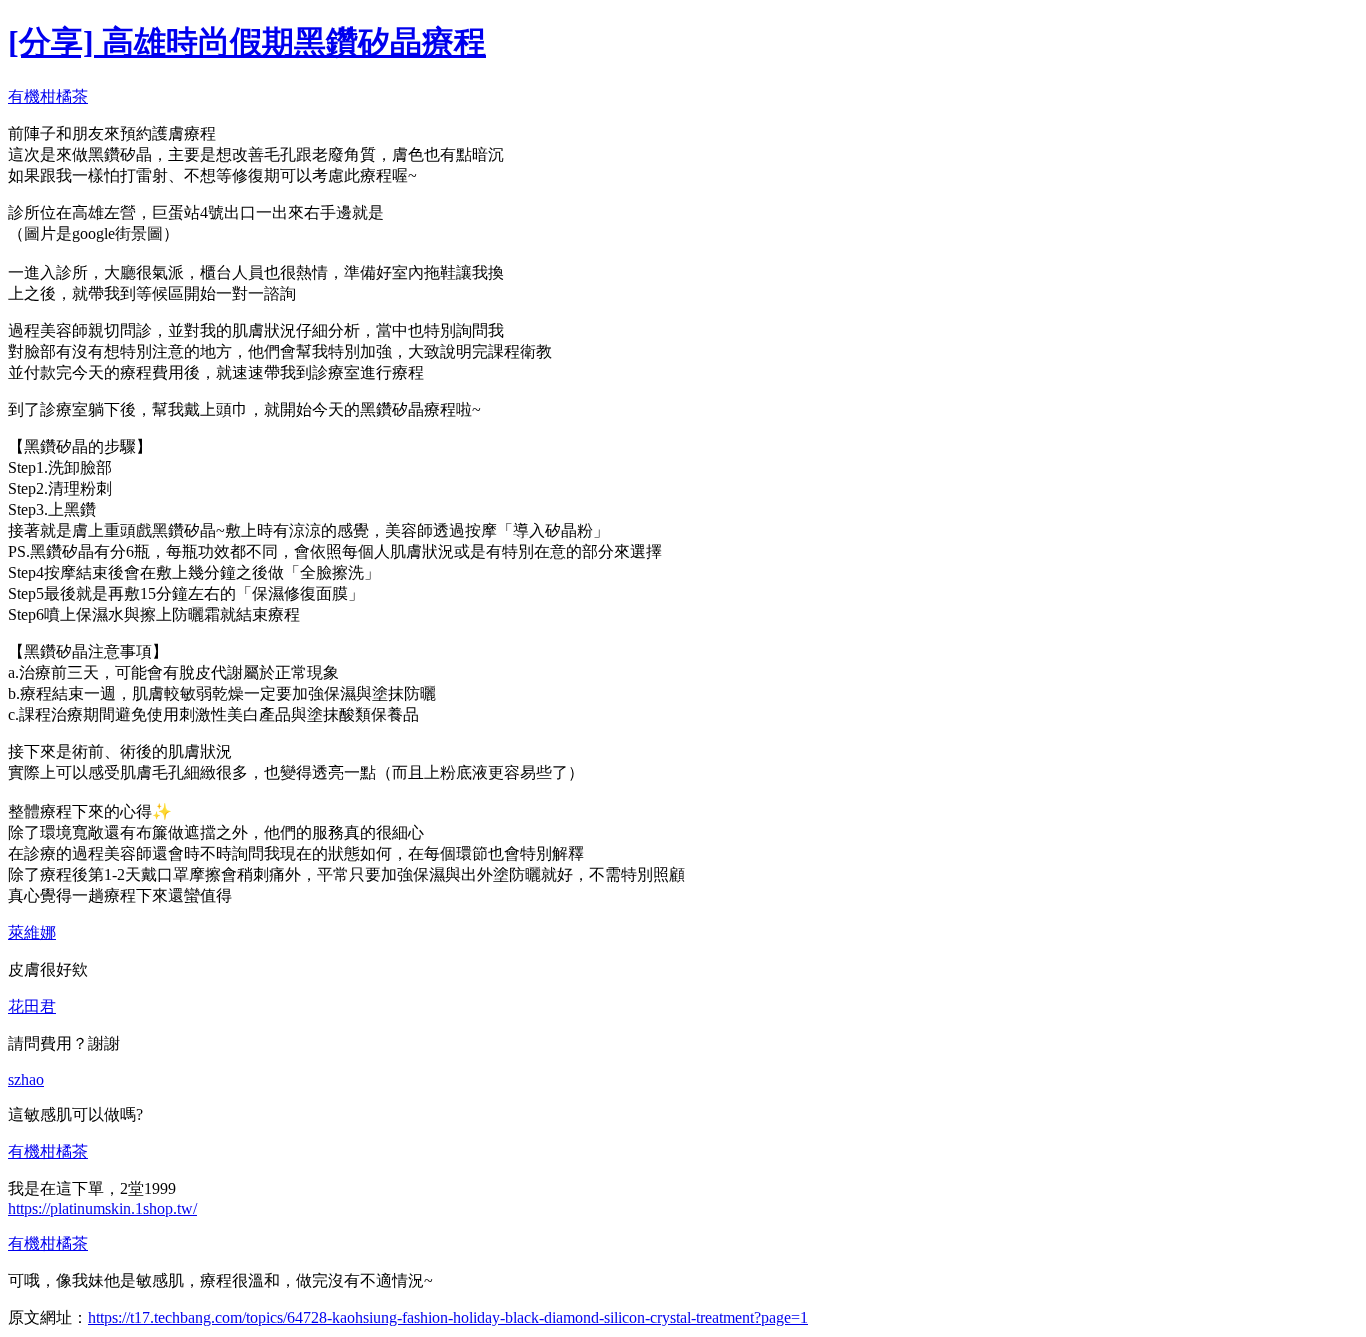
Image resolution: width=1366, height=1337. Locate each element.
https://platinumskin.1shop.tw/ (102, 1208)
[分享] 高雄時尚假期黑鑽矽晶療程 (247, 42)
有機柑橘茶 (48, 96)
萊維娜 (32, 932)
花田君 (32, 1006)
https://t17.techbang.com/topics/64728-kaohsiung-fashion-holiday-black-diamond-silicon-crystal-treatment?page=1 (448, 1317)
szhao (26, 1079)
